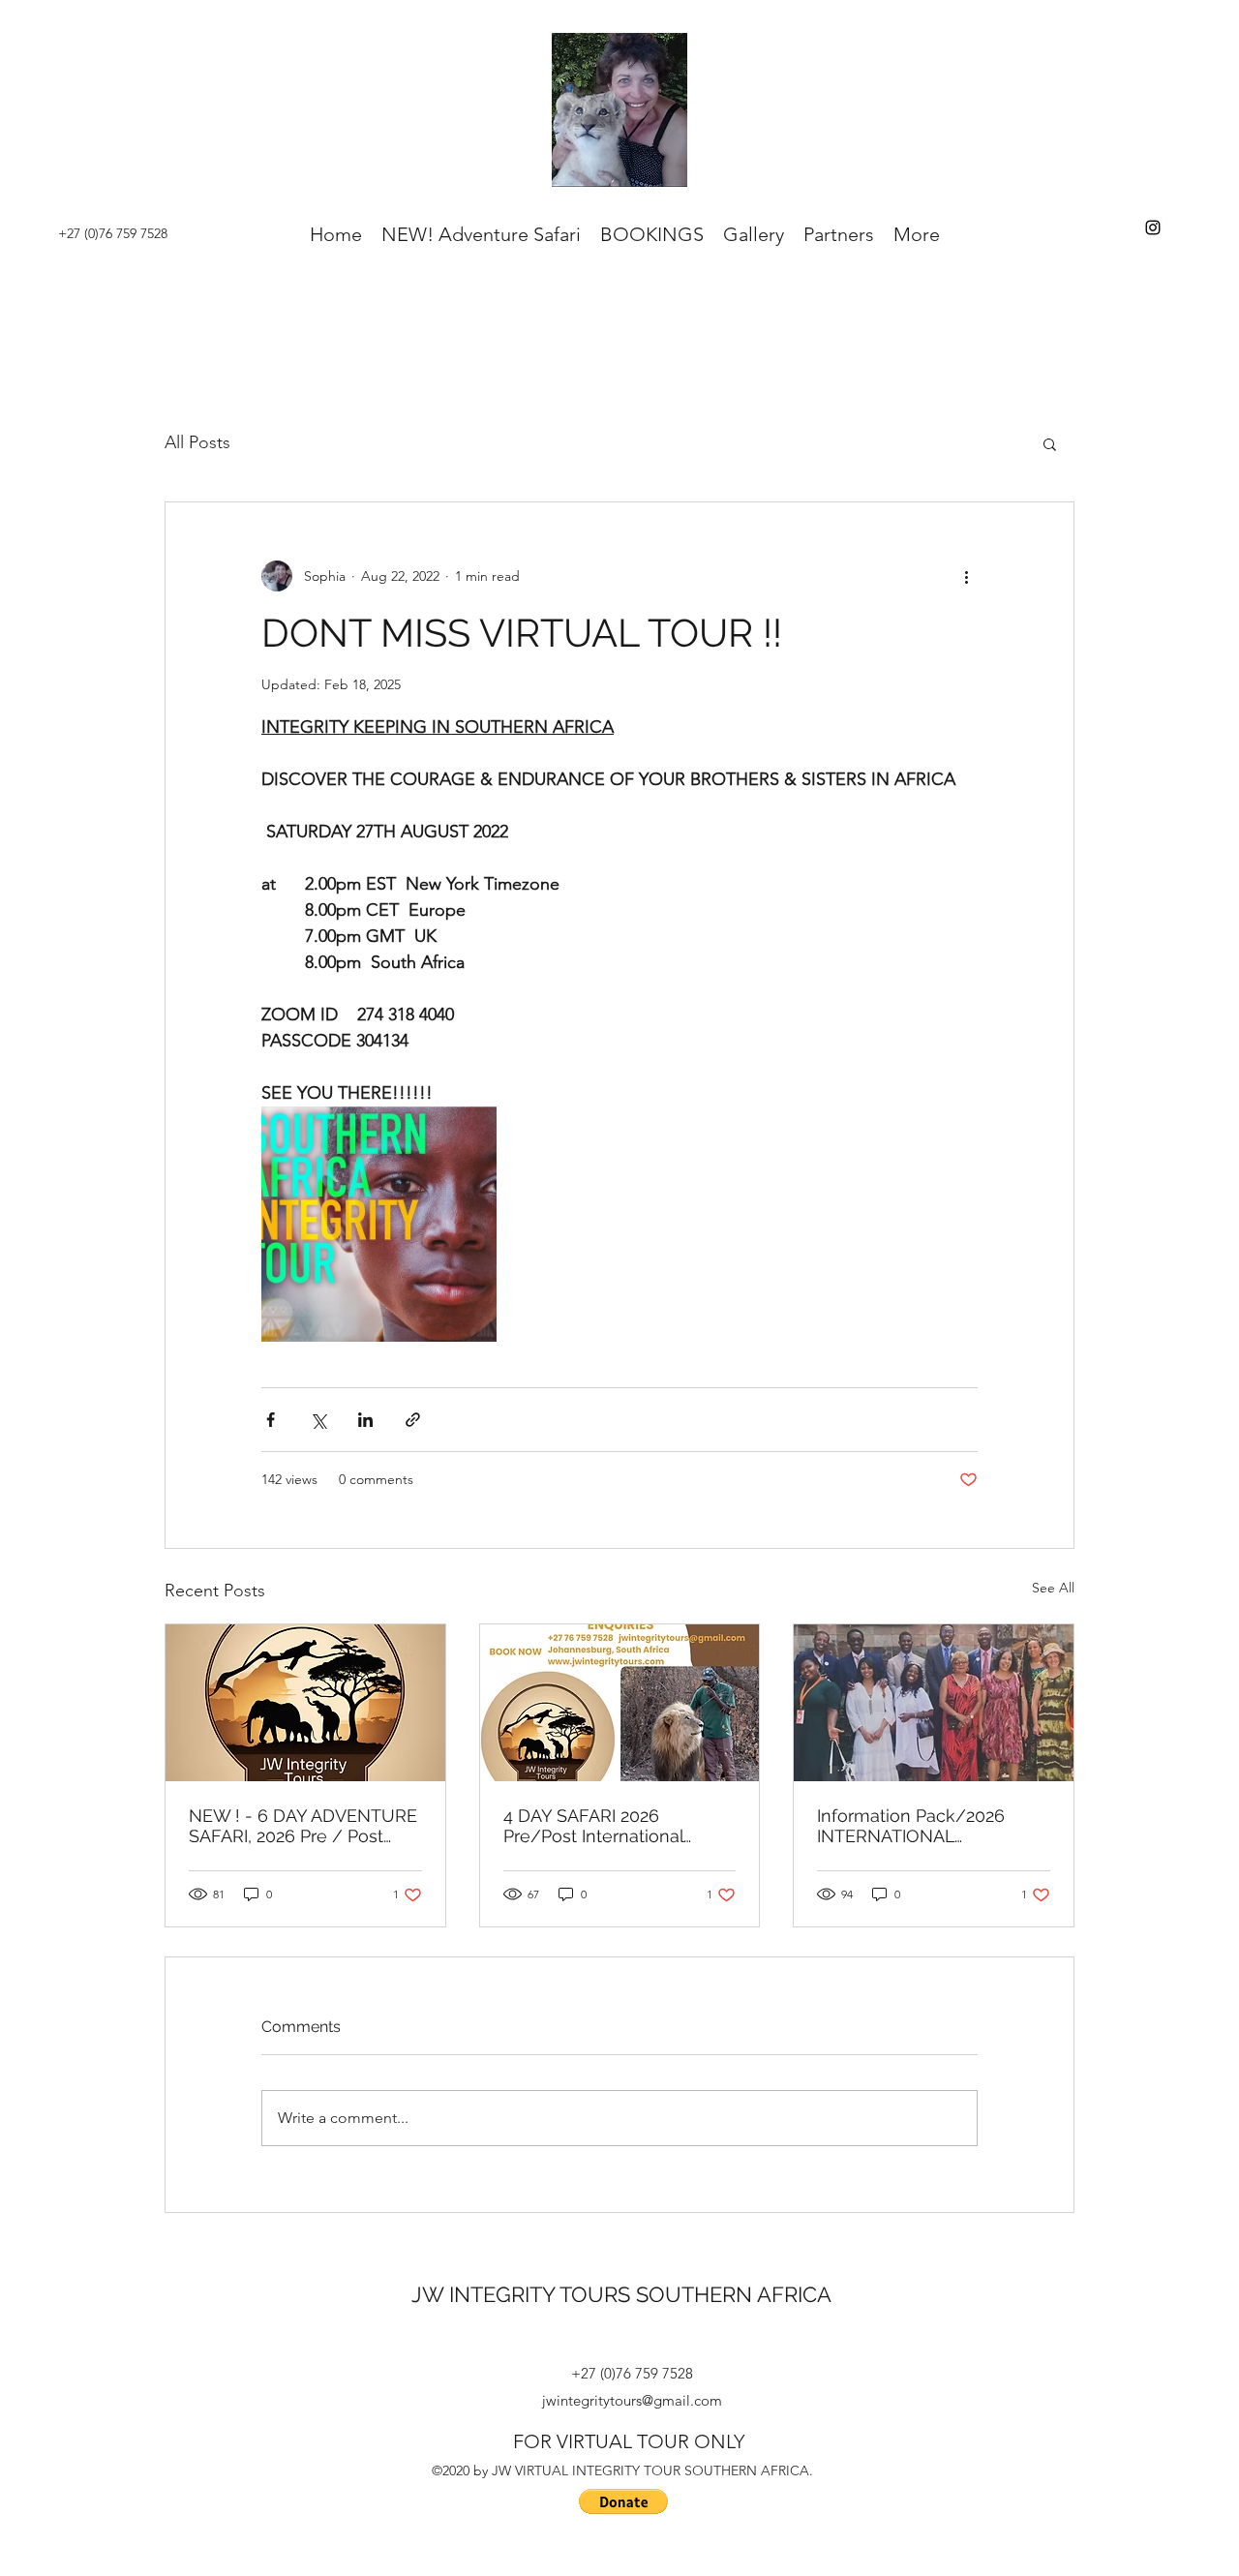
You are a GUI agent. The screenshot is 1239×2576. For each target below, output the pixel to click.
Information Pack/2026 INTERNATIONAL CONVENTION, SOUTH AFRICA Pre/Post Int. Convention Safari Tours (914, 1826)
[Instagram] (1153, 227)
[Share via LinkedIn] (365, 1420)
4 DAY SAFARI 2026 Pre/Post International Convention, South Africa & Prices (613, 1826)
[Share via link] (413, 1420)
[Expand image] (379, 1224)
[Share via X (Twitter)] (318, 1420)
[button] (1050, 443)
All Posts (197, 442)
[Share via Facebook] (271, 1420)
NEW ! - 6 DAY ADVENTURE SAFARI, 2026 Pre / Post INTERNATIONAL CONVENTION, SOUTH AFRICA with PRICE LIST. (303, 1826)
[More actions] (966, 576)
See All (1053, 1588)
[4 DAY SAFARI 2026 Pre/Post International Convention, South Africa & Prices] (620, 1703)
